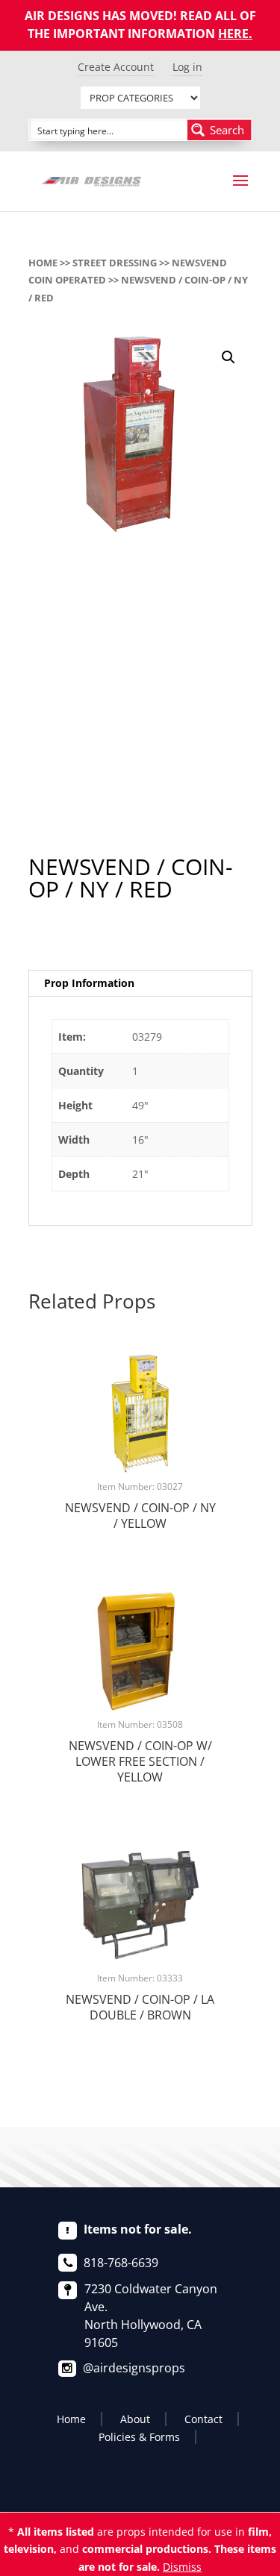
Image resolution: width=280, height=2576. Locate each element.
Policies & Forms (139, 2437)
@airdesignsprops (134, 2368)
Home (43, 263)
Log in (187, 67)
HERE (233, 34)
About (135, 2419)
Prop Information (89, 983)
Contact (203, 2419)
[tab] (140, 984)
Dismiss (182, 2567)
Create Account (116, 67)
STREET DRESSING (115, 263)
